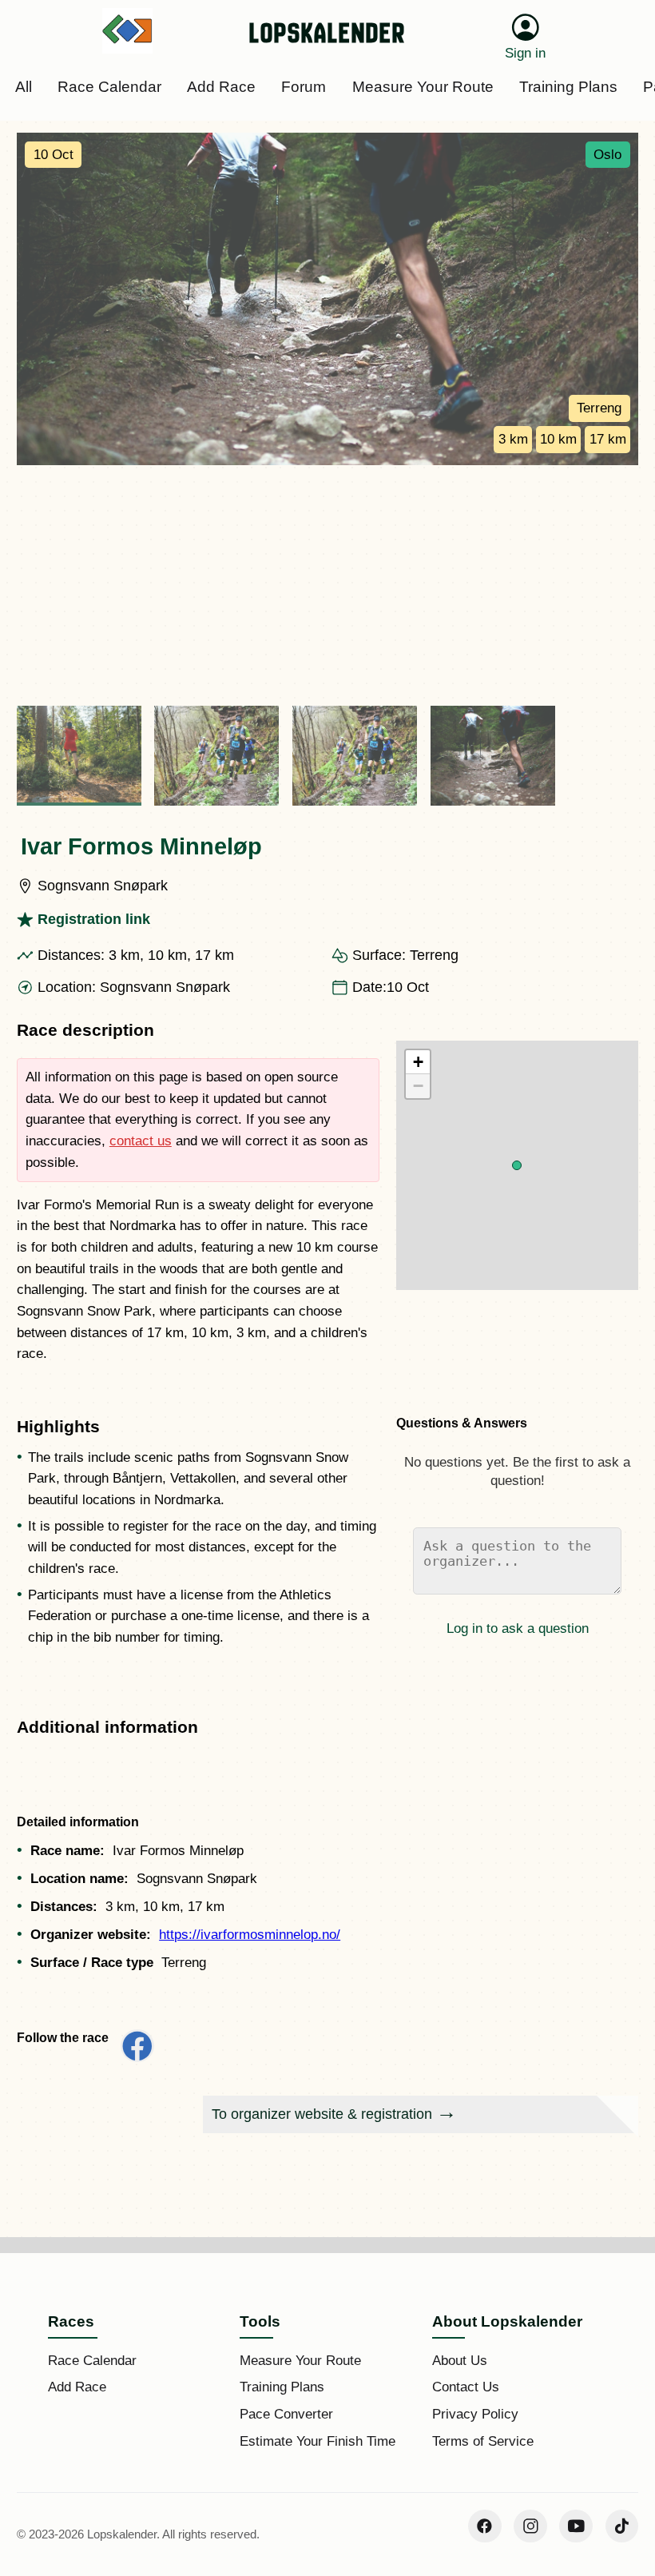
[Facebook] (485, 2526)
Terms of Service (483, 2441)
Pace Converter (286, 2414)
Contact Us (466, 2387)
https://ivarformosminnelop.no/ (250, 1935)
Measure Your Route (300, 2361)
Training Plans (282, 2387)
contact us (141, 1141)
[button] (517, 1165)
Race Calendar (92, 2361)
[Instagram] (530, 2526)
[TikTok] (622, 2526)
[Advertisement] (327, 585)
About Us (460, 2361)
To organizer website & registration (322, 2114)
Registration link (94, 919)
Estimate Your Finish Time (318, 2441)
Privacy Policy (475, 2414)
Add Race (77, 2387)
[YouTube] (576, 2526)
